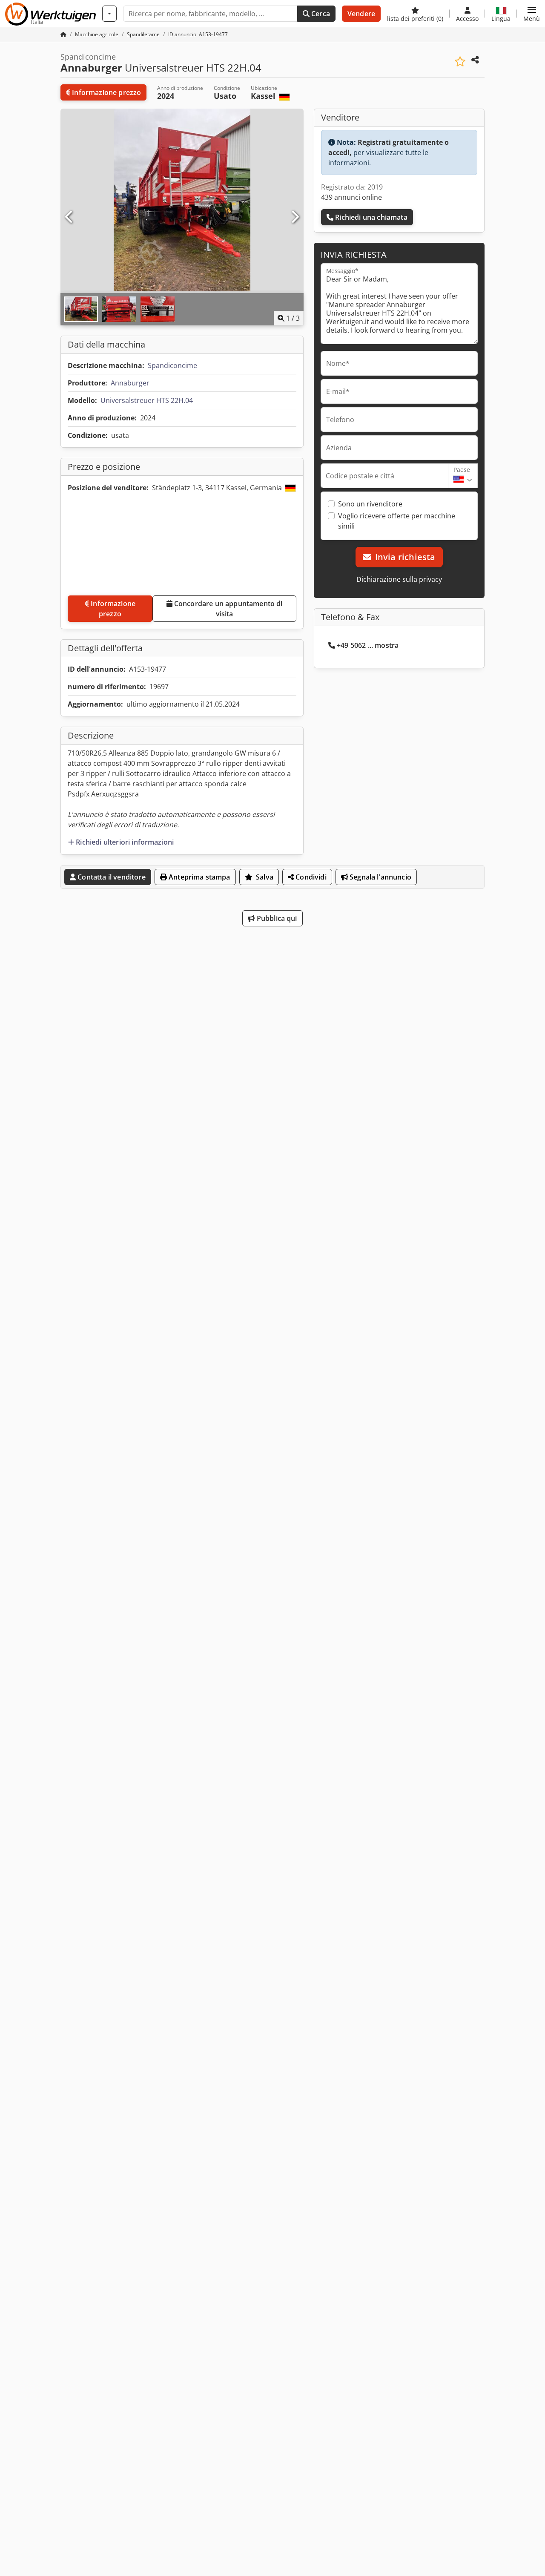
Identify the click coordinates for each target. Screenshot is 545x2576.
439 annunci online (351, 197)
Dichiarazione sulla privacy (399, 579)
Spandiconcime (172, 365)
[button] (532, 14)
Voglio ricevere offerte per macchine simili (397, 521)
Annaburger (130, 383)
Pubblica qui (276, 918)
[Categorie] (109, 14)
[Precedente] (69, 217)
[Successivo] (295, 217)
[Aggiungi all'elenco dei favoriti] (460, 62)
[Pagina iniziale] (63, 34)
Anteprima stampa (199, 877)
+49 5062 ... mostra (368, 645)
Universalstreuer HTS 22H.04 (147, 400)
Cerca (320, 14)
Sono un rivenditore (370, 504)
